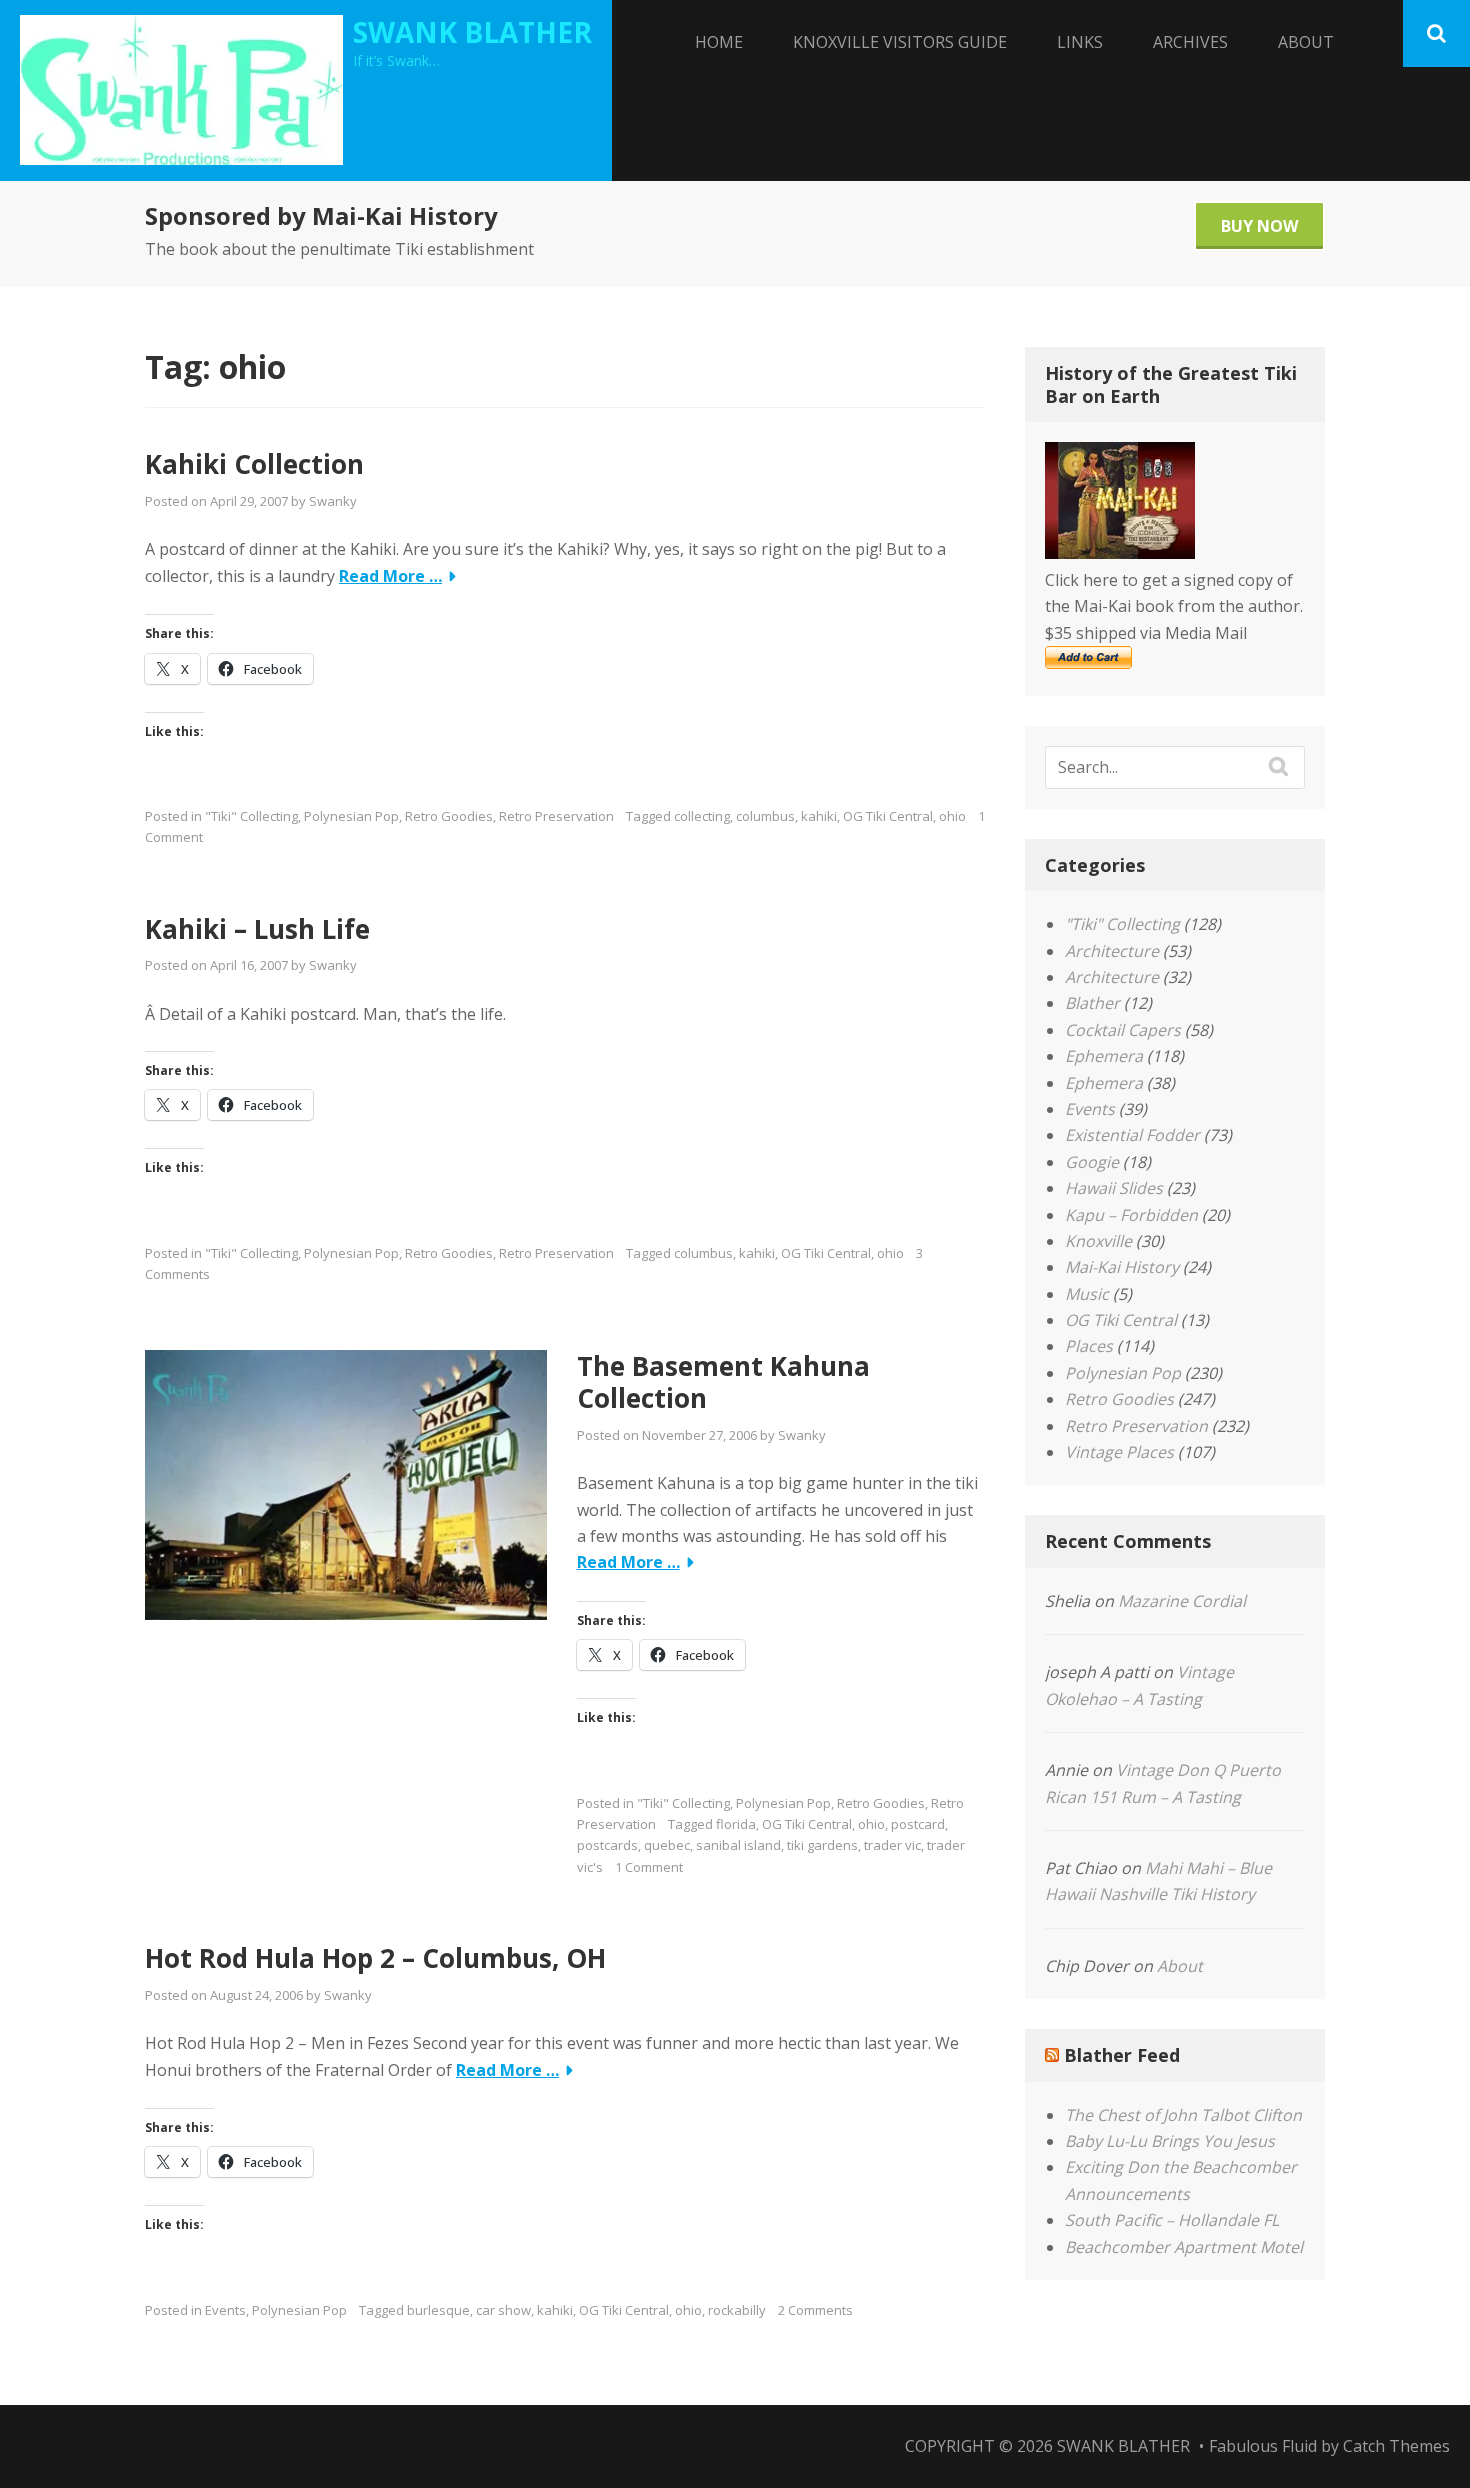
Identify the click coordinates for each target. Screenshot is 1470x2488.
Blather (1092, 1003)
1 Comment (649, 1867)
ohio (952, 816)
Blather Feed (1122, 2055)
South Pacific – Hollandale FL (1172, 2220)
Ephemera (1104, 1056)
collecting (702, 816)
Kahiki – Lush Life (257, 929)
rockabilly (737, 2310)
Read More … (390, 576)
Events (225, 2310)
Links (1080, 42)
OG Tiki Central (888, 816)
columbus (765, 816)
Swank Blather (472, 32)
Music (1087, 1294)
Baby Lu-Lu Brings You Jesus (1170, 2141)
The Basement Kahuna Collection (723, 1382)
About (1306, 42)
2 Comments (815, 2310)
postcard (918, 1824)
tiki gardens (822, 1845)
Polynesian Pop (351, 816)
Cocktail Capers (1123, 1030)
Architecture (1112, 951)
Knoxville (1098, 1241)
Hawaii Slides (1114, 1188)
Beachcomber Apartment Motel (1184, 2247)
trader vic (892, 1845)
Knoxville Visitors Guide (900, 42)
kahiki (819, 816)
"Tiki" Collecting (251, 816)
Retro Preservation (556, 816)
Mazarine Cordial (1182, 1601)
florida (736, 1824)
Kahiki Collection (254, 464)
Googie (1092, 1162)
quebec (667, 1845)
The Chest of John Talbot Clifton (1183, 2115)
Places (1089, 1346)
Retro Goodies (449, 816)
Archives (1190, 42)
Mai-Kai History (1122, 1267)
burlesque (438, 2310)
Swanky (333, 501)
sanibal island (738, 1845)
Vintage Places (1119, 1452)
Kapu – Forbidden (1131, 1215)
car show (503, 2310)
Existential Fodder (1132, 1135)
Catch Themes (1396, 2446)
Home (719, 42)
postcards (607, 1845)
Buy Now (1259, 226)
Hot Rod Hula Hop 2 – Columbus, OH (375, 1958)
